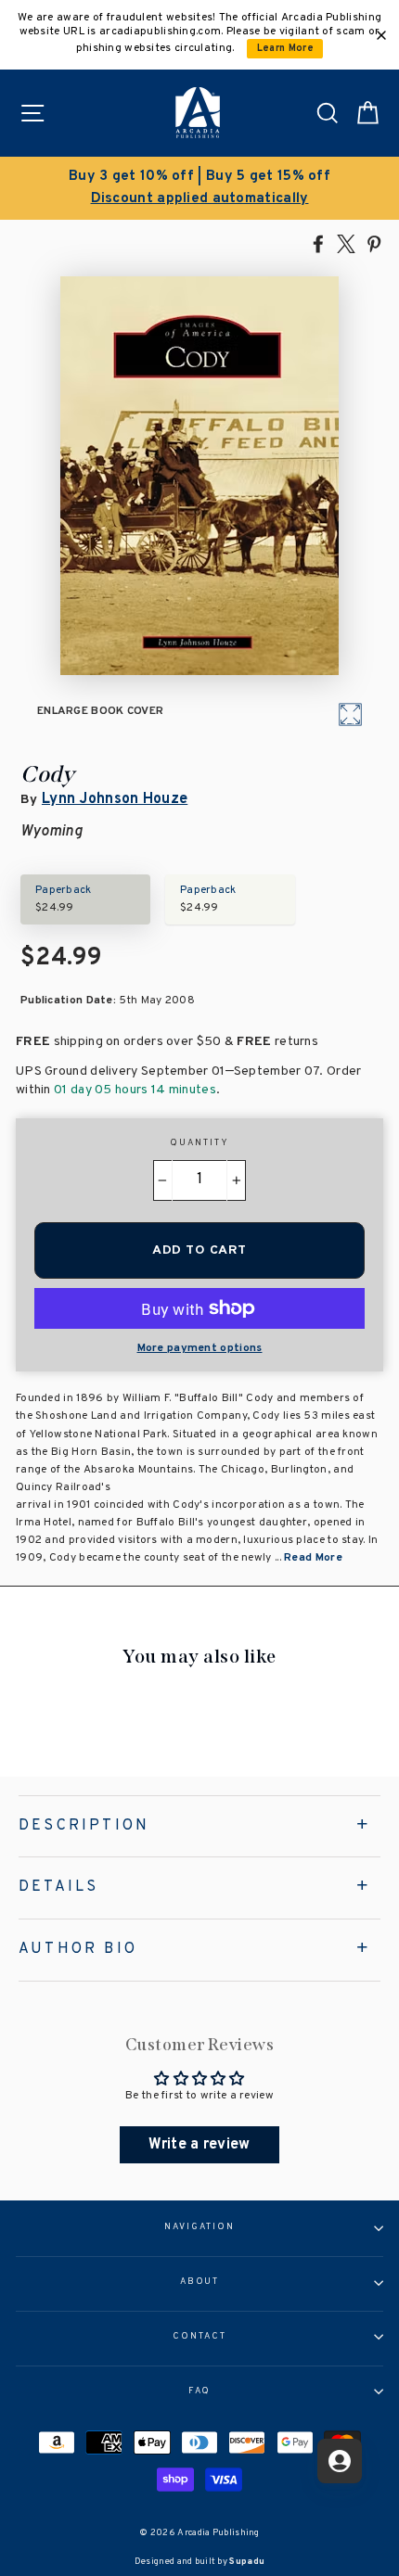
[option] (199, 188)
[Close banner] (381, 35)
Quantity (199, 1143)
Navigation (199, 2227)
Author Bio (78, 1949)
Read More (313, 1558)
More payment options (200, 1348)
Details (58, 1887)
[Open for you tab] (340, 2461)
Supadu (247, 2562)
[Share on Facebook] (318, 243)
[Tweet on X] (346, 243)
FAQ (200, 2391)
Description (84, 1826)
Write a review (199, 2145)
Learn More (285, 49)
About (200, 2282)
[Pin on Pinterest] (374, 243)
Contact (199, 2337)
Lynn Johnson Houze (115, 799)
